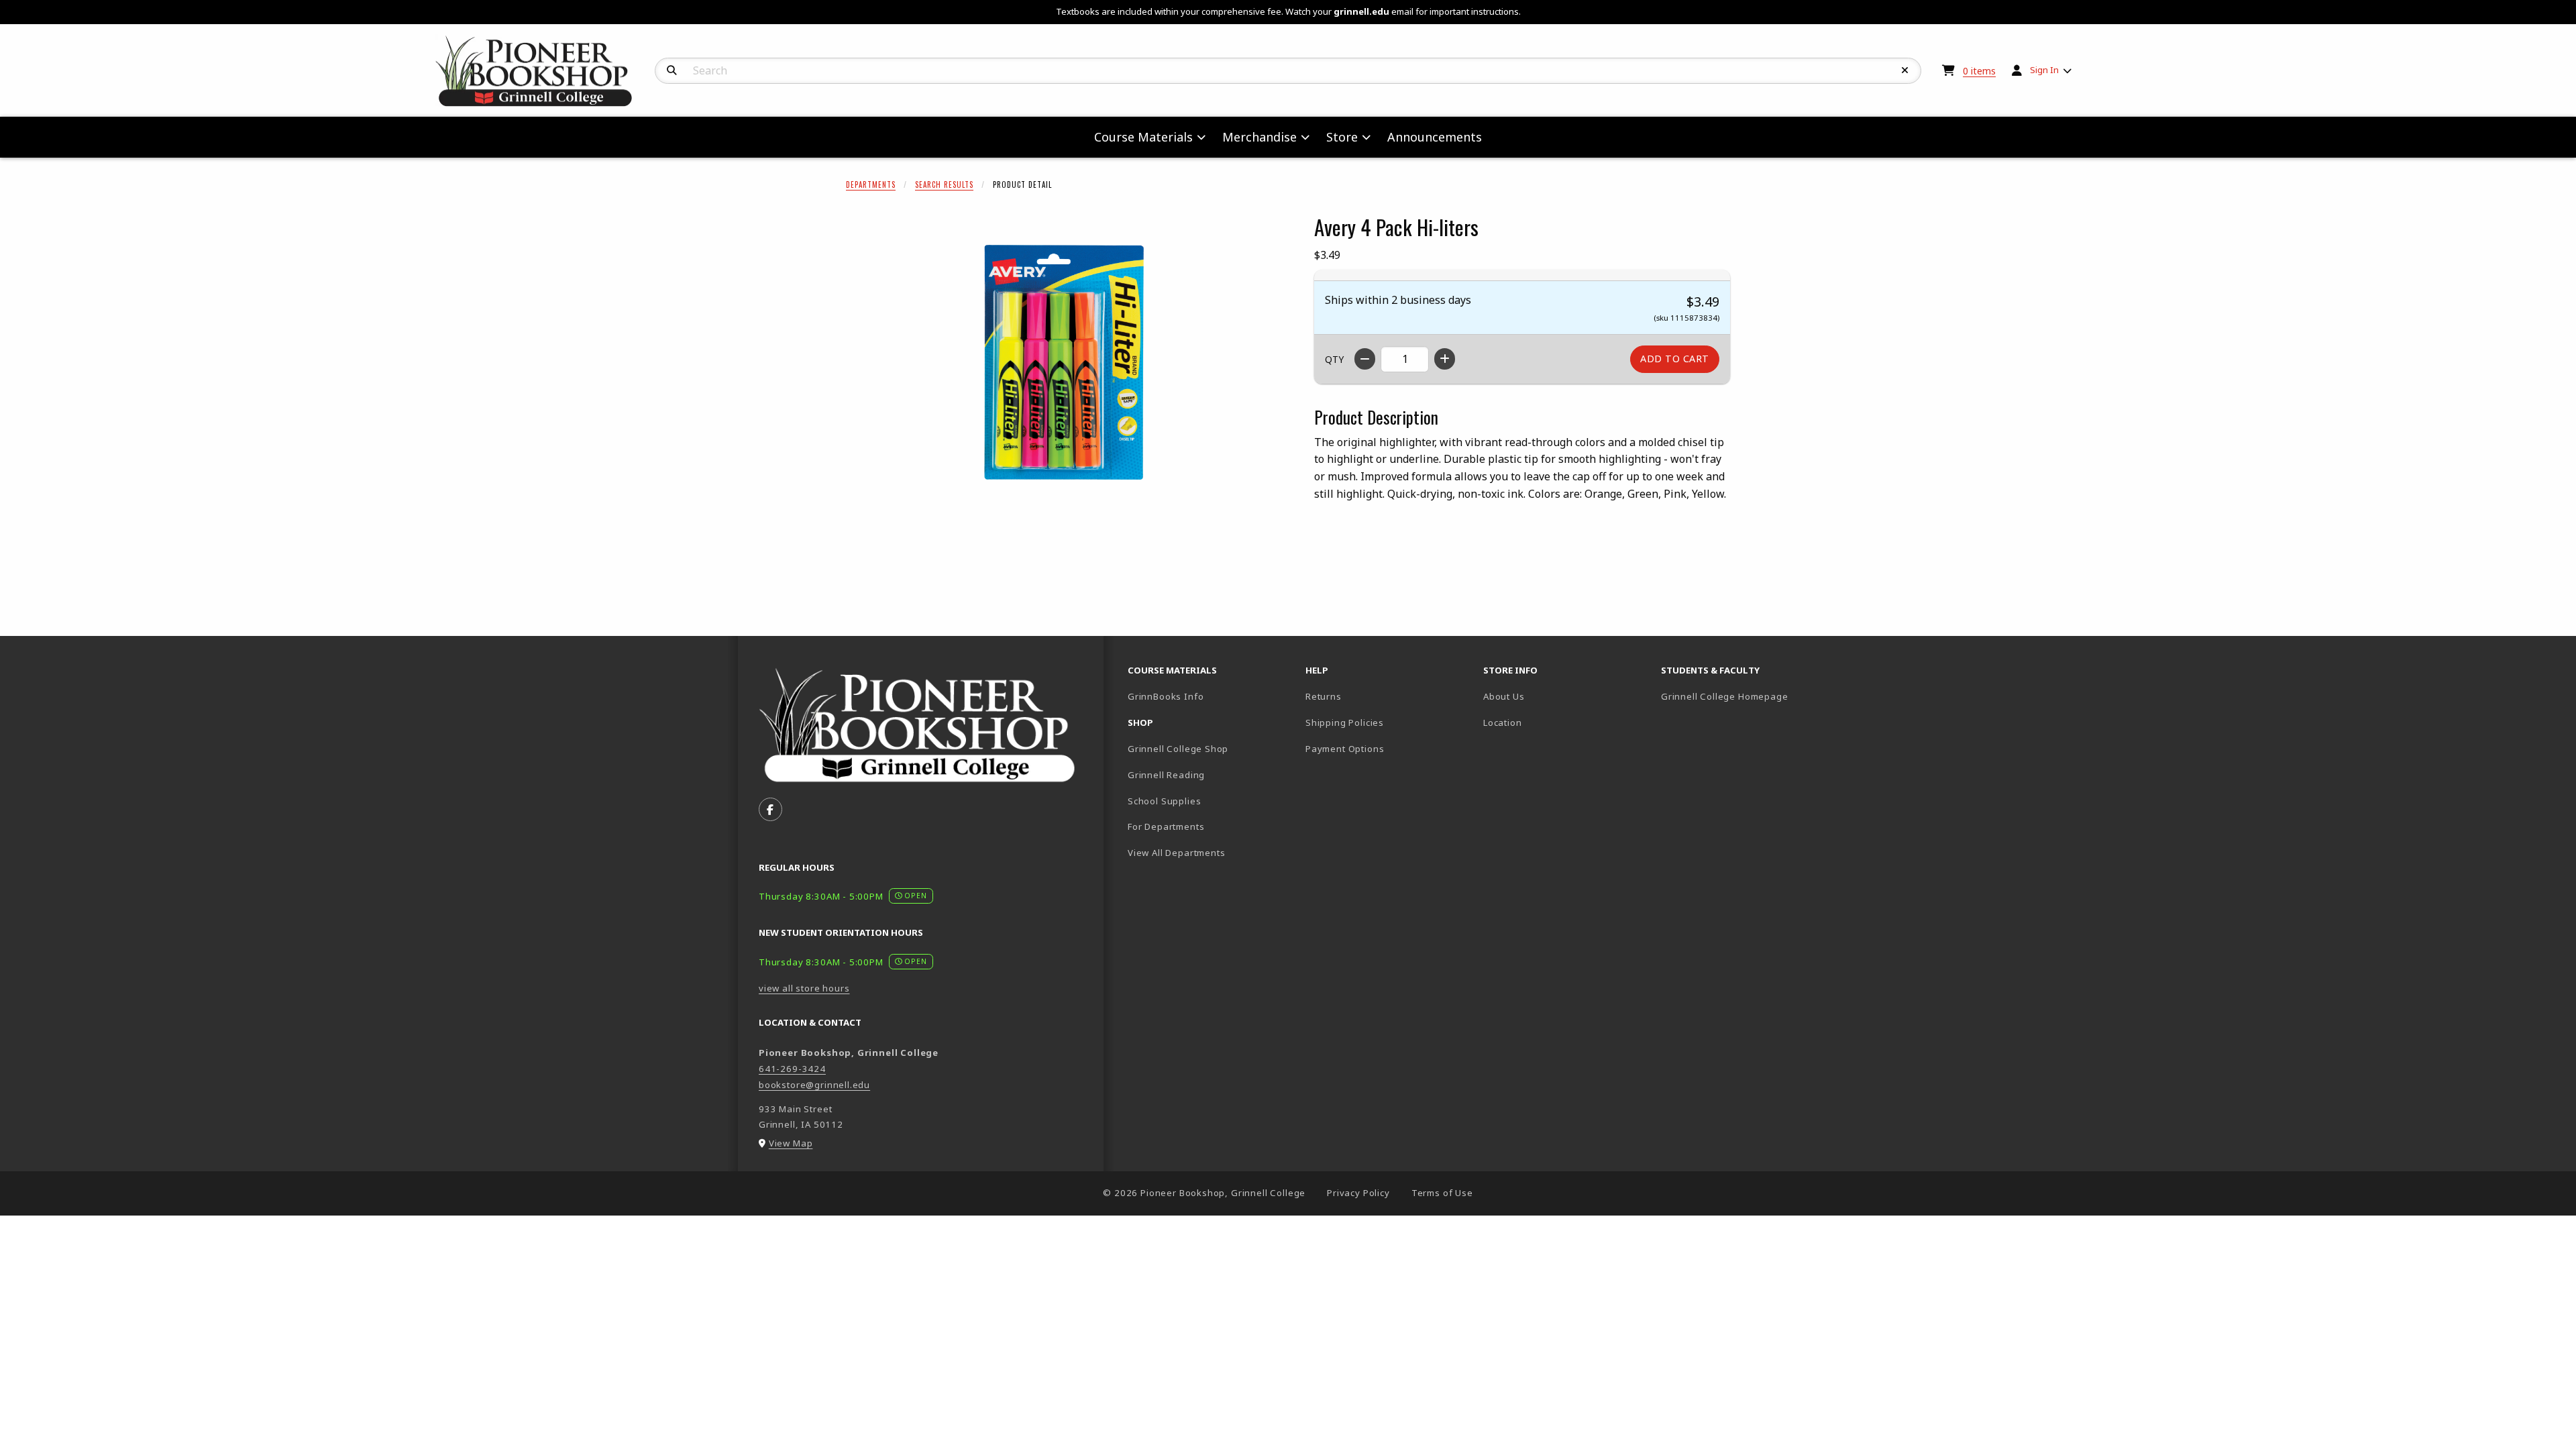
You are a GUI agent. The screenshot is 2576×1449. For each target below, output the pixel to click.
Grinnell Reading (1166, 775)
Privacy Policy (1358, 1193)
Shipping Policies (1345, 722)
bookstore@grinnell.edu (814, 1085)
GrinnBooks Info (1211, 696)
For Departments (1166, 826)
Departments (871, 184)
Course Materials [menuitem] (1143, 137)
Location (1503, 722)
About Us (1504, 696)
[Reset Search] (1905, 70)
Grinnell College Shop (1178, 749)
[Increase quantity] (1445, 359)
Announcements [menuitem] (1435, 137)
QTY (1334, 359)
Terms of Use (1442, 1193)
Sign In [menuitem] (2044, 70)
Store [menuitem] (1342, 137)
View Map (791, 1143)
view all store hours (804, 988)
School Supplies (1164, 801)
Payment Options (1345, 749)
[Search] (672, 70)
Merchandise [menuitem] (1259, 137)
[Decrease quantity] (1365, 359)
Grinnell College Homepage (1745, 696)
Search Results (944, 184)
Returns (1324, 696)
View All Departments (1177, 853)
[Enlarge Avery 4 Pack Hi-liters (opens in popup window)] (1064, 362)
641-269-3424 (792, 1069)
